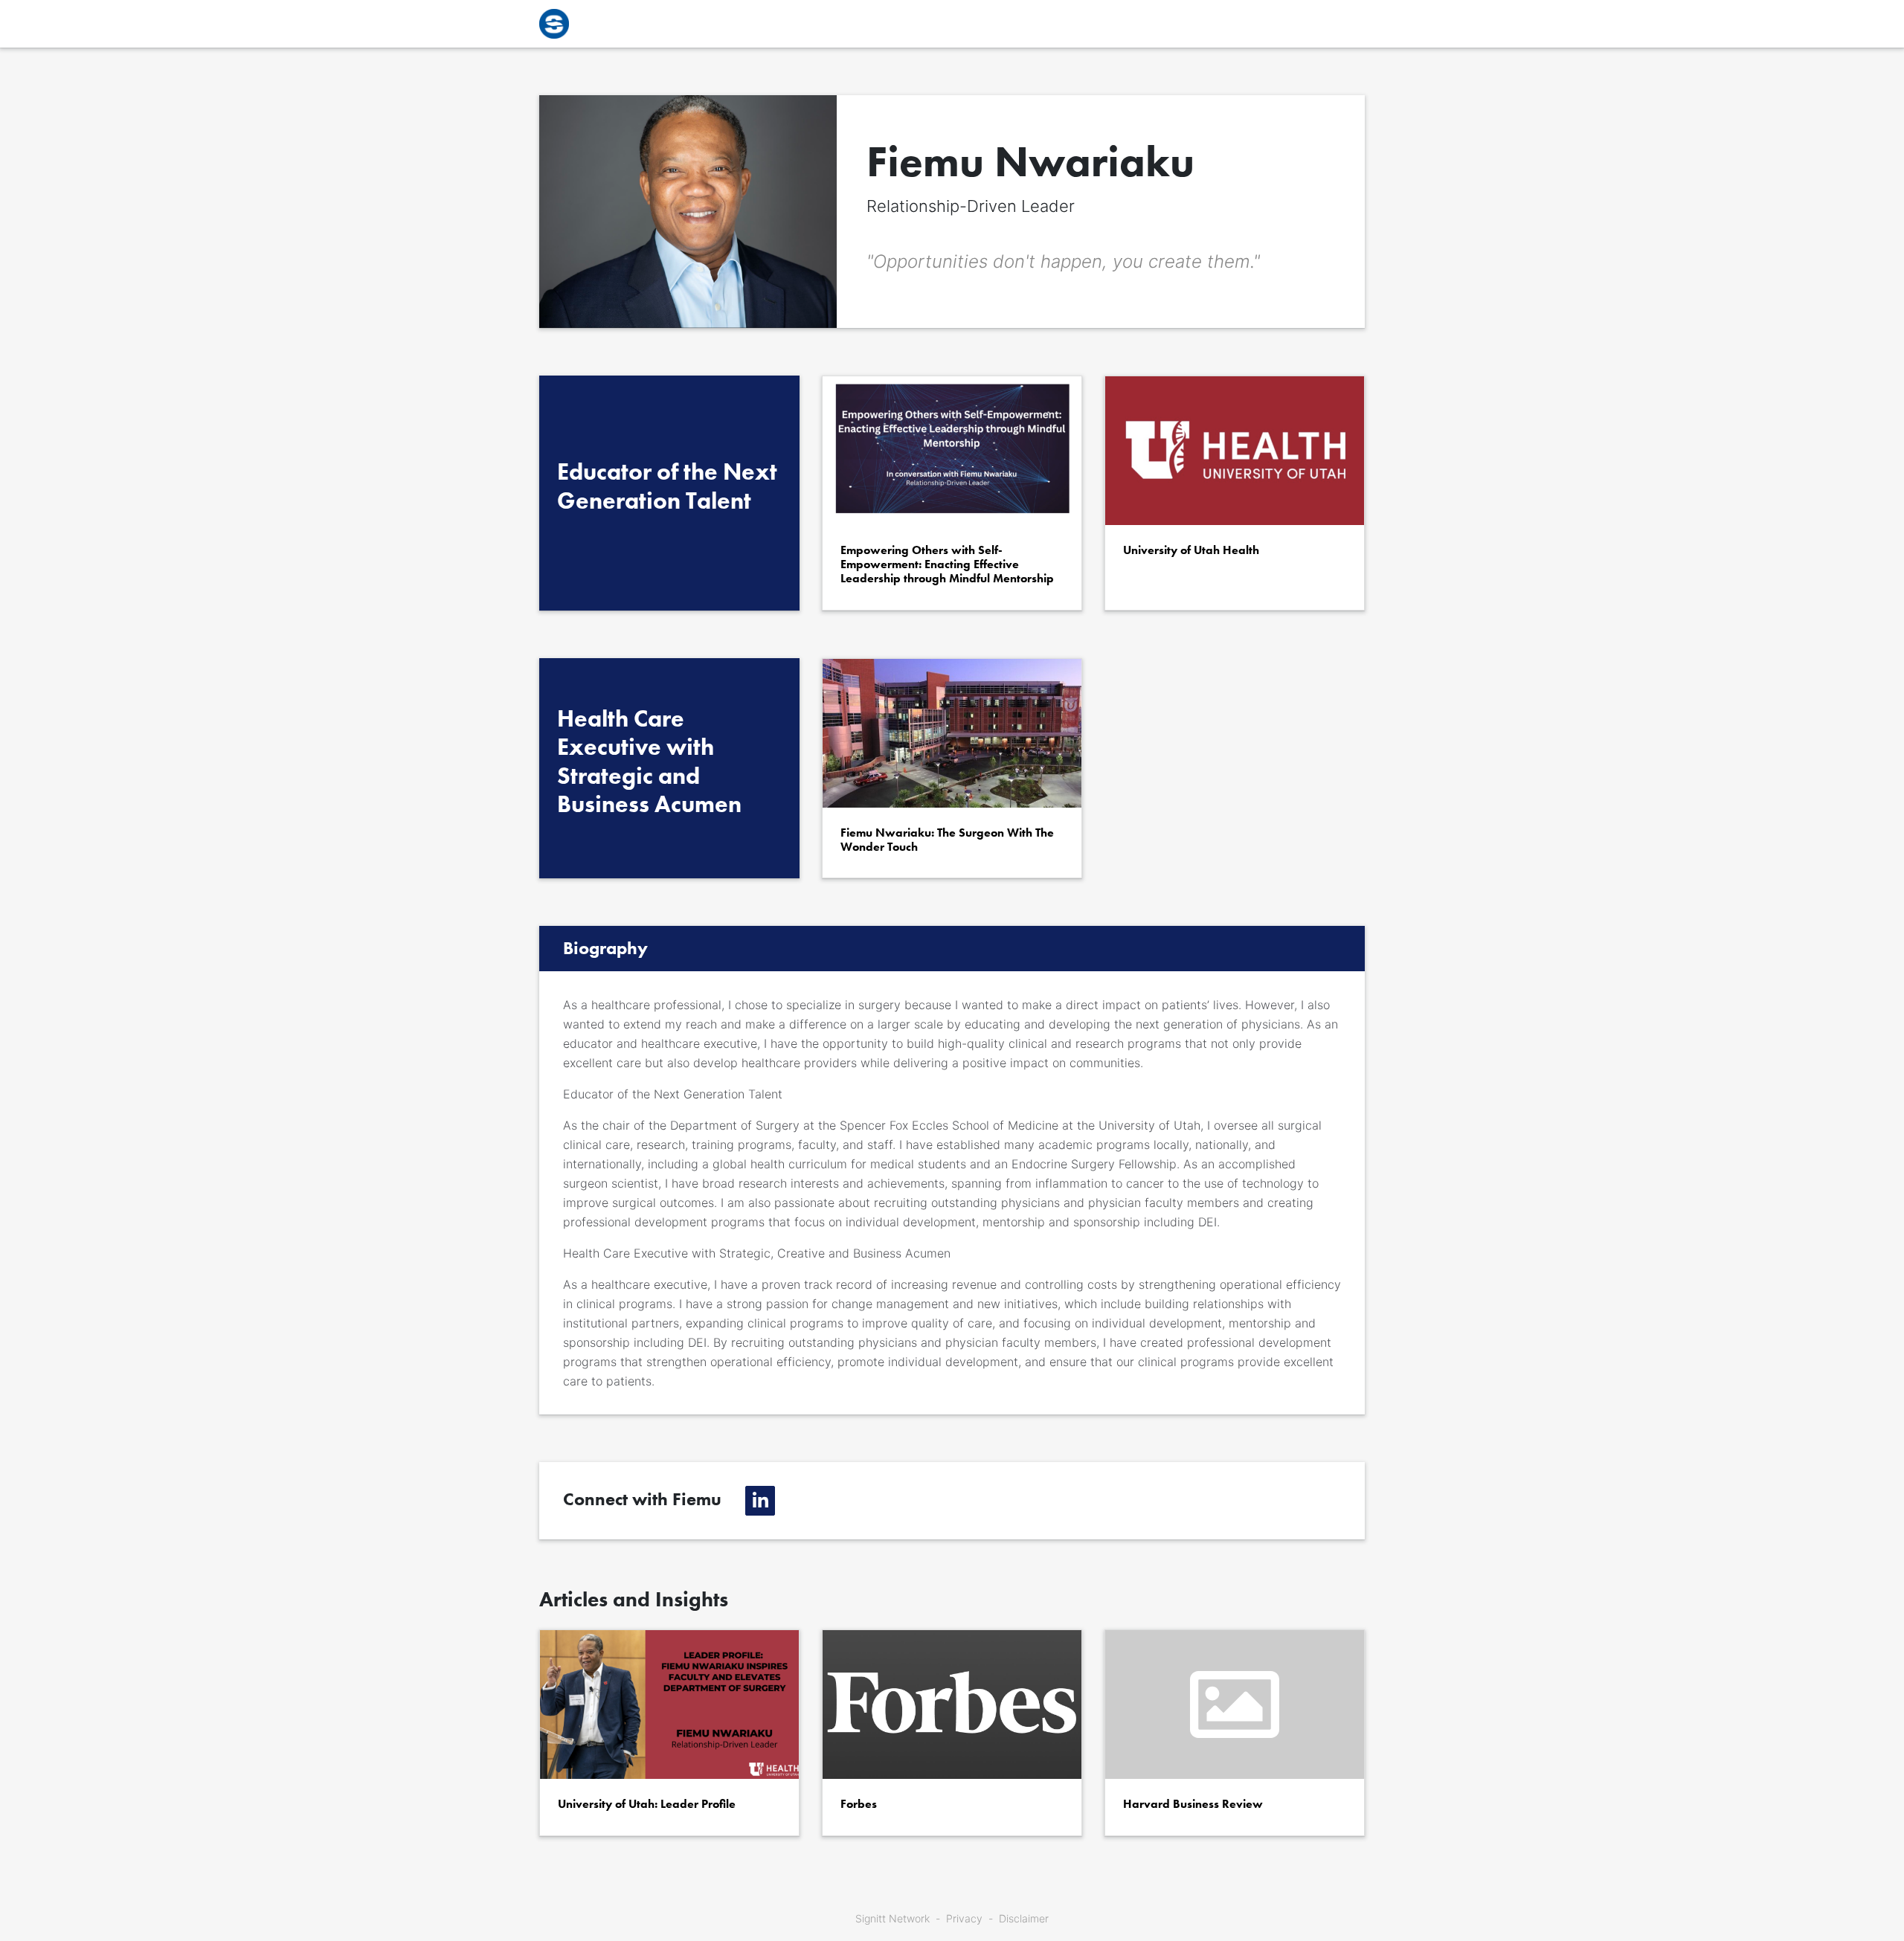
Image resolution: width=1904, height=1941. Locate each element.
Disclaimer (1024, 1918)
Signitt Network (892, 1918)
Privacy (964, 1918)
